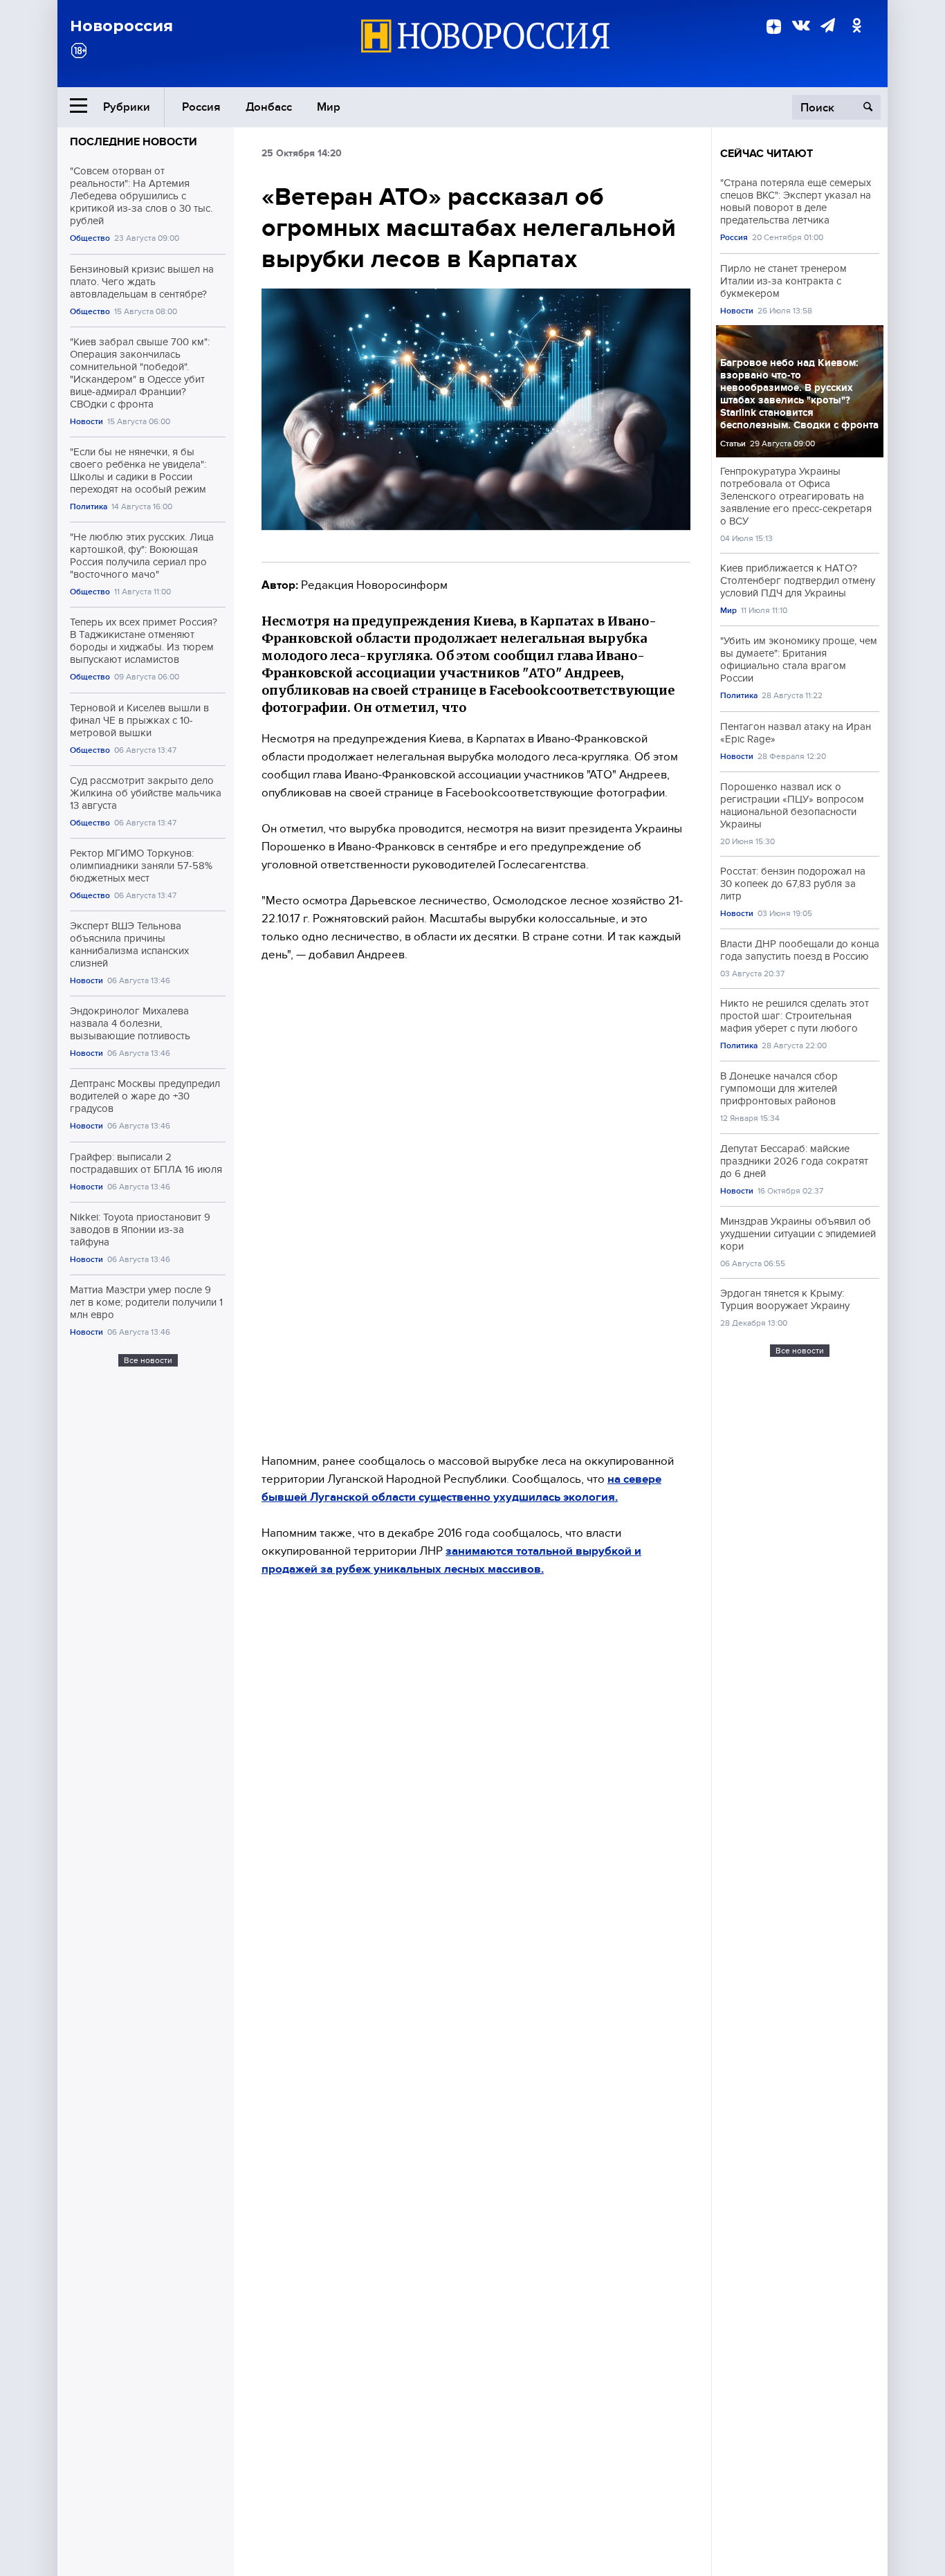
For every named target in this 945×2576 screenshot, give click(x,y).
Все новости (148, 1360)
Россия (201, 107)
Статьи (733, 444)
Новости (86, 422)
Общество (90, 238)
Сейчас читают (767, 154)
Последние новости (134, 142)
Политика (89, 507)
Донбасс (269, 107)
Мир (329, 107)
